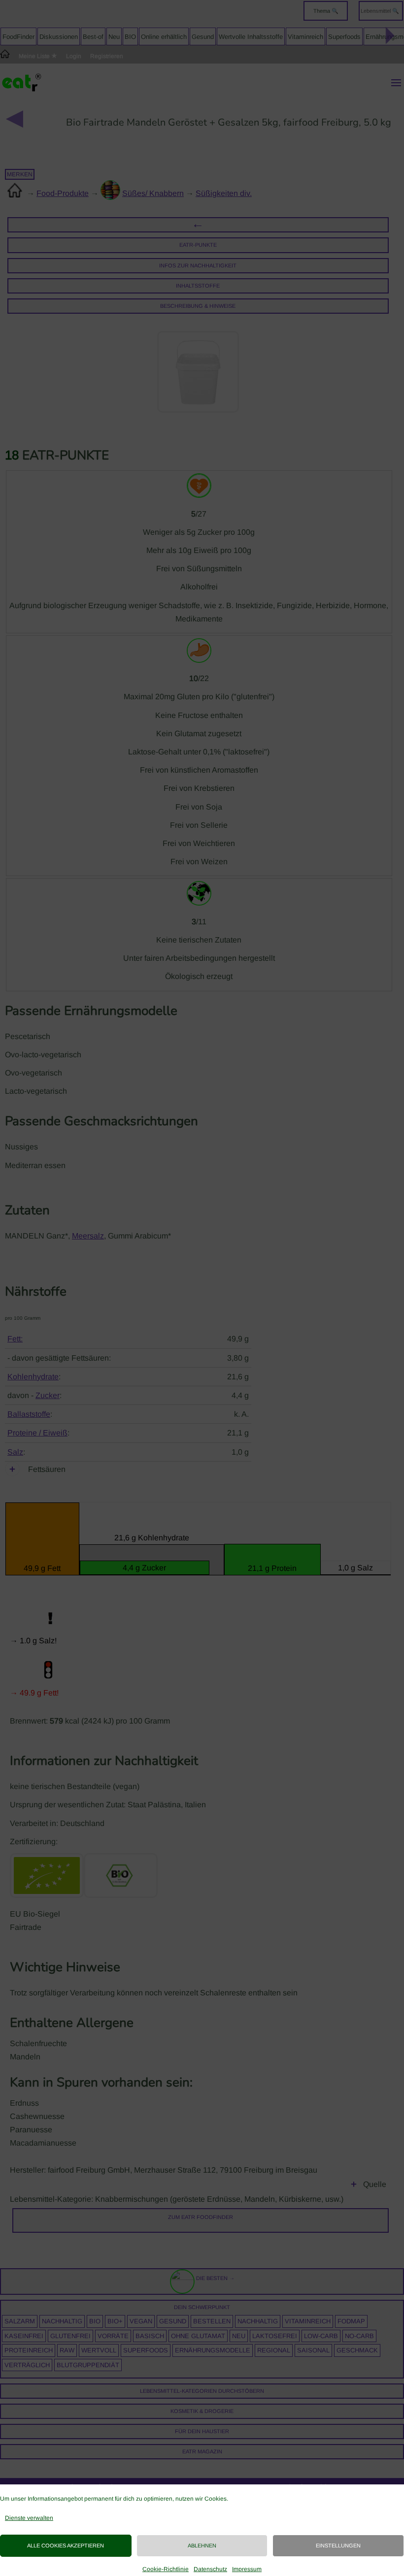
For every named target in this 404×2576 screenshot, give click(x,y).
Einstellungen (338, 2545)
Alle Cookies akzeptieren (66, 2545)
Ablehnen (202, 2545)
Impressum (247, 2569)
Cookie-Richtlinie (166, 2569)
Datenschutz (210, 2569)
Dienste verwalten (29, 2518)
